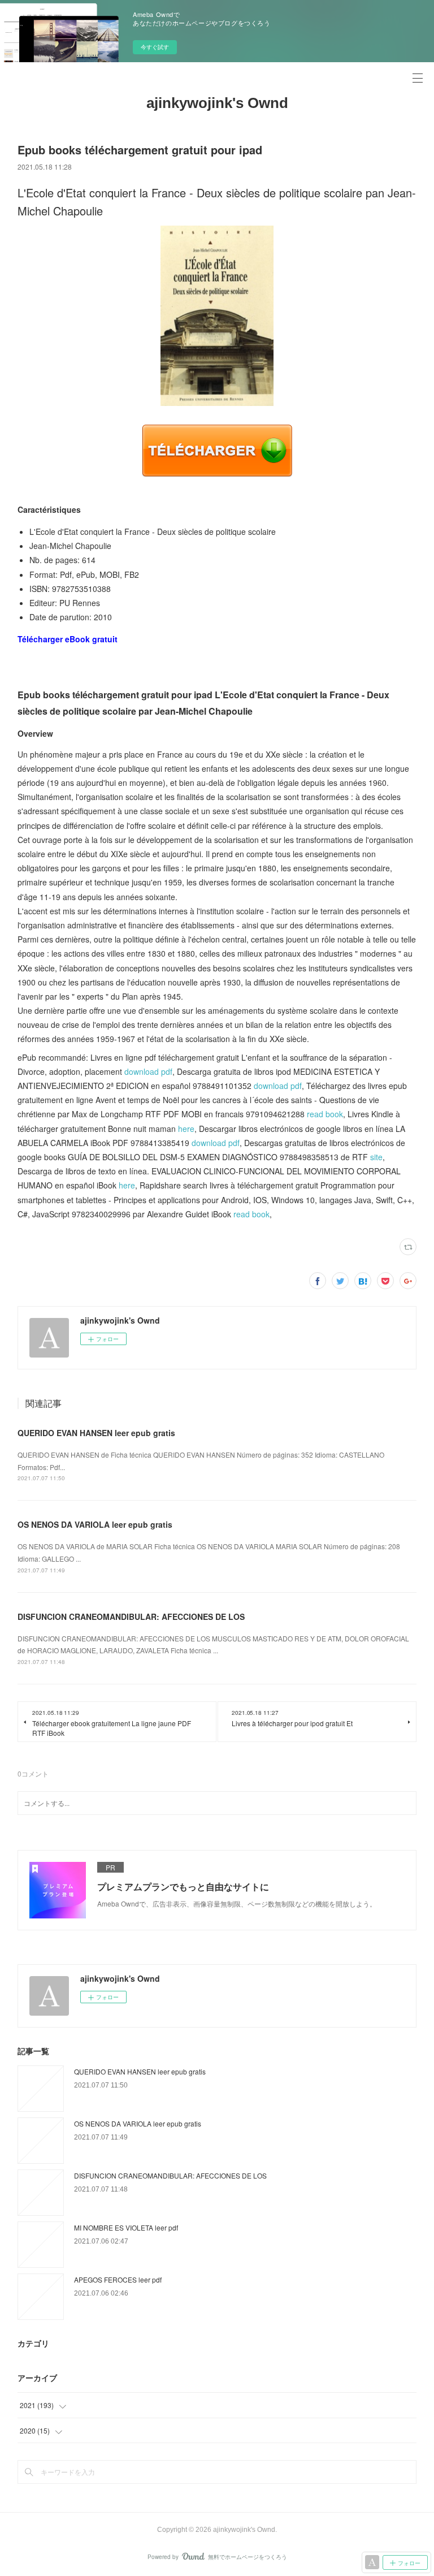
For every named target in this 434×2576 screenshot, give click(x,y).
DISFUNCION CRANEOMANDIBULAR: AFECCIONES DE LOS (131, 1617)
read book (325, 1114)
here (186, 1129)
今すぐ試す (155, 47)
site (376, 1157)
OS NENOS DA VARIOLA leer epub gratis (95, 1524)
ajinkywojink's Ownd (217, 103)
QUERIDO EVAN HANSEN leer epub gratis (96, 1433)
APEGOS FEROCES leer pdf (118, 2279)
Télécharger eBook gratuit (68, 639)
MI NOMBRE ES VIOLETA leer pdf (126, 2227)
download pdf (148, 1071)
